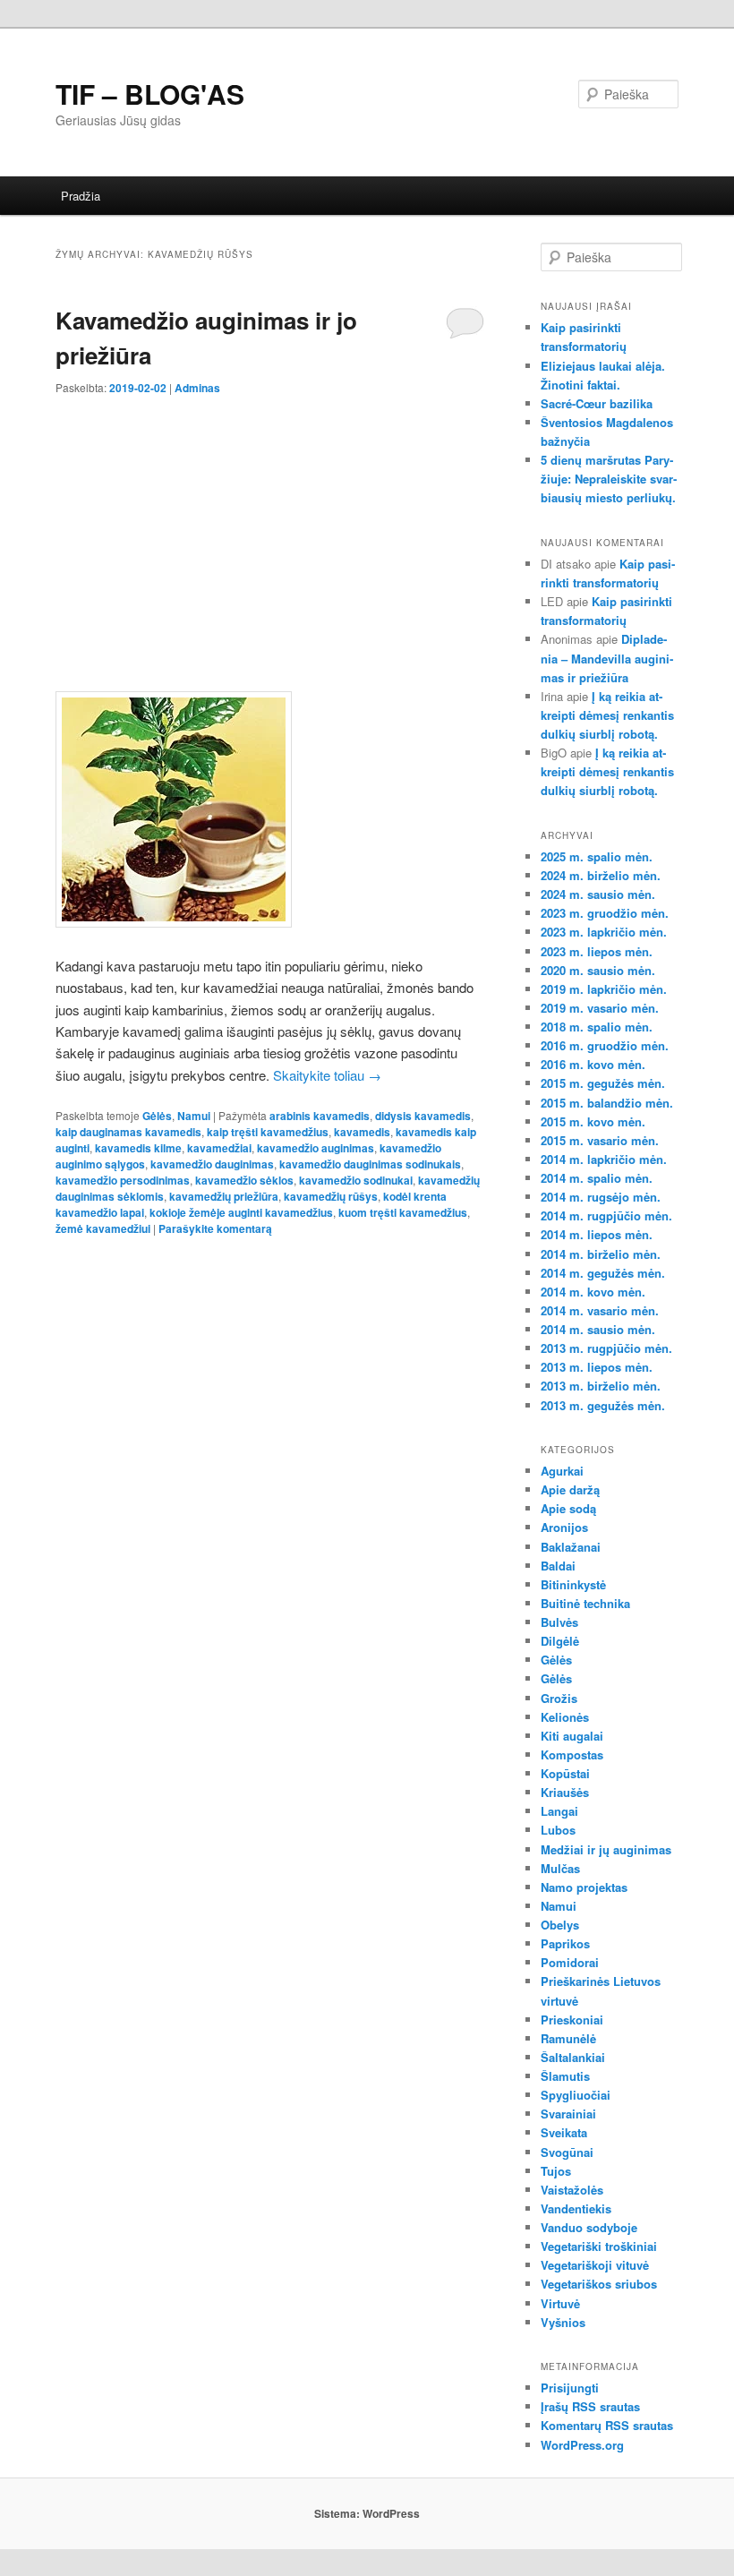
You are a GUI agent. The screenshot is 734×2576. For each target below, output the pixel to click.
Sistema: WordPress (367, 2513)
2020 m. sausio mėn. (598, 970)
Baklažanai (571, 1547)
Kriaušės (565, 1792)
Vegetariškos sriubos (599, 2284)
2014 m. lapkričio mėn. (604, 1159)
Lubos (558, 1830)
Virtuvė (560, 2303)
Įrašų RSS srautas (590, 2406)
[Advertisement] (270, 530)
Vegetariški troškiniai (599, 2246)
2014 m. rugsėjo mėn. (601, 1197)
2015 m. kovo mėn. (593, 1121)
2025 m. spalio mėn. (597, 856)
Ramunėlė (568, 2038)
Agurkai (562, 1471)
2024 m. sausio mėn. (598, 894)
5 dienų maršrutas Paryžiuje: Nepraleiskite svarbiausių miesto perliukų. (609, 479)
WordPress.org (582, 2445)
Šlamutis (565, 2076)
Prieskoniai (572, 2020)
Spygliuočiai (576, 2095)
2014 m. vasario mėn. (600, 1310)
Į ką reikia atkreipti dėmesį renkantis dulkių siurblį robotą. (607, 715)
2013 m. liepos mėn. (597, 1367)
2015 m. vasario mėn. (600, 1140)
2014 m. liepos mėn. (597, 1234)
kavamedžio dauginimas (212, 1164)
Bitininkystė (573, 1584)
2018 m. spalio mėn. (597, 1027)
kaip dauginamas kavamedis (128, 1132)
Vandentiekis (576, 2208)
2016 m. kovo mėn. (593, 1064)
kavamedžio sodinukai (356, 1180)
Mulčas (560, 1868)
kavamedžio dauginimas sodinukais (370, 1164)
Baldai (558, 1566)
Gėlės (157, 1116)
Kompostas (572, 1754)
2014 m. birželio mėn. (601, 1254)
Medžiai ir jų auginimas (606, 1849)
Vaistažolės (572, 2190)
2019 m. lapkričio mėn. (604, 989)
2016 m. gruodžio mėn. (605, 1045)
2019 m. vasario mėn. (600, 1008)
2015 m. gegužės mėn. (603, 1083)
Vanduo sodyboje (589, 2227)
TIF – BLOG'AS (150, 94)
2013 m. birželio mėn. (601, 1386)
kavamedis (362, 1132)
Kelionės (565, 1717)
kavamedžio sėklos (244, 1180)
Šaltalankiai (573, 2057)
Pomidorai (570, 1962)
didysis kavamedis (423, 1116)
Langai (559, 1811)
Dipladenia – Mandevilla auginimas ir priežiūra (607, 658)
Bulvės (559, 1622)
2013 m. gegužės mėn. (603, 1405)
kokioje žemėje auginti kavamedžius (241, 1212)
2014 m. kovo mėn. (593, 1292)
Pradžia (81, 196)
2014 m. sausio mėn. (598, 1329)
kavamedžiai (219, 1148)
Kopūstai (565, 1773)
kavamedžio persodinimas (123, 1180)
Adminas (197, 388)
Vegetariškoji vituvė (595, 2265)
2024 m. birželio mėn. (601, 875)
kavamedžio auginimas (316, 1148)
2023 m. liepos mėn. (597, 951)
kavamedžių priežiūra (224, 1196)
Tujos (556, 2171)
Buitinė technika (585, 1603)
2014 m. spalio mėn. (597, 1178)
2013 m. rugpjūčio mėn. (606, 1348)
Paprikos (565, 1943)
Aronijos (564, 1527)
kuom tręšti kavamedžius (403, 1212)
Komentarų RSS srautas (607, 2425)
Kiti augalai (572, 1736)
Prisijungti (570, 2388)
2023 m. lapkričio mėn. (604, 932)
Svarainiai (568, 2114)
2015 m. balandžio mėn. (607, 1103)
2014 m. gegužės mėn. (603, 1273)
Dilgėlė (560, 1641)
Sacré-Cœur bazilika (597, 403)
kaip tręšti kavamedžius (268, 1132)
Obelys (560, 1925)
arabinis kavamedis (320, 1116)
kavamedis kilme (138, 1148)
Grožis (559, 1698)
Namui (194, 1116)
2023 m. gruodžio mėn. (605, 913)
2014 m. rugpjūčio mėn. (606, 1215)
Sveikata (564, 2132)
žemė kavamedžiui (103, 1228)
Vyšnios (563, 2322)
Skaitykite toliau (327, 1075)
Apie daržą (570, 1489)
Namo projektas (584, 1887)
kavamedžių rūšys (331, 1196)
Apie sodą (568, 1508)
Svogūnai (567, 2152)
